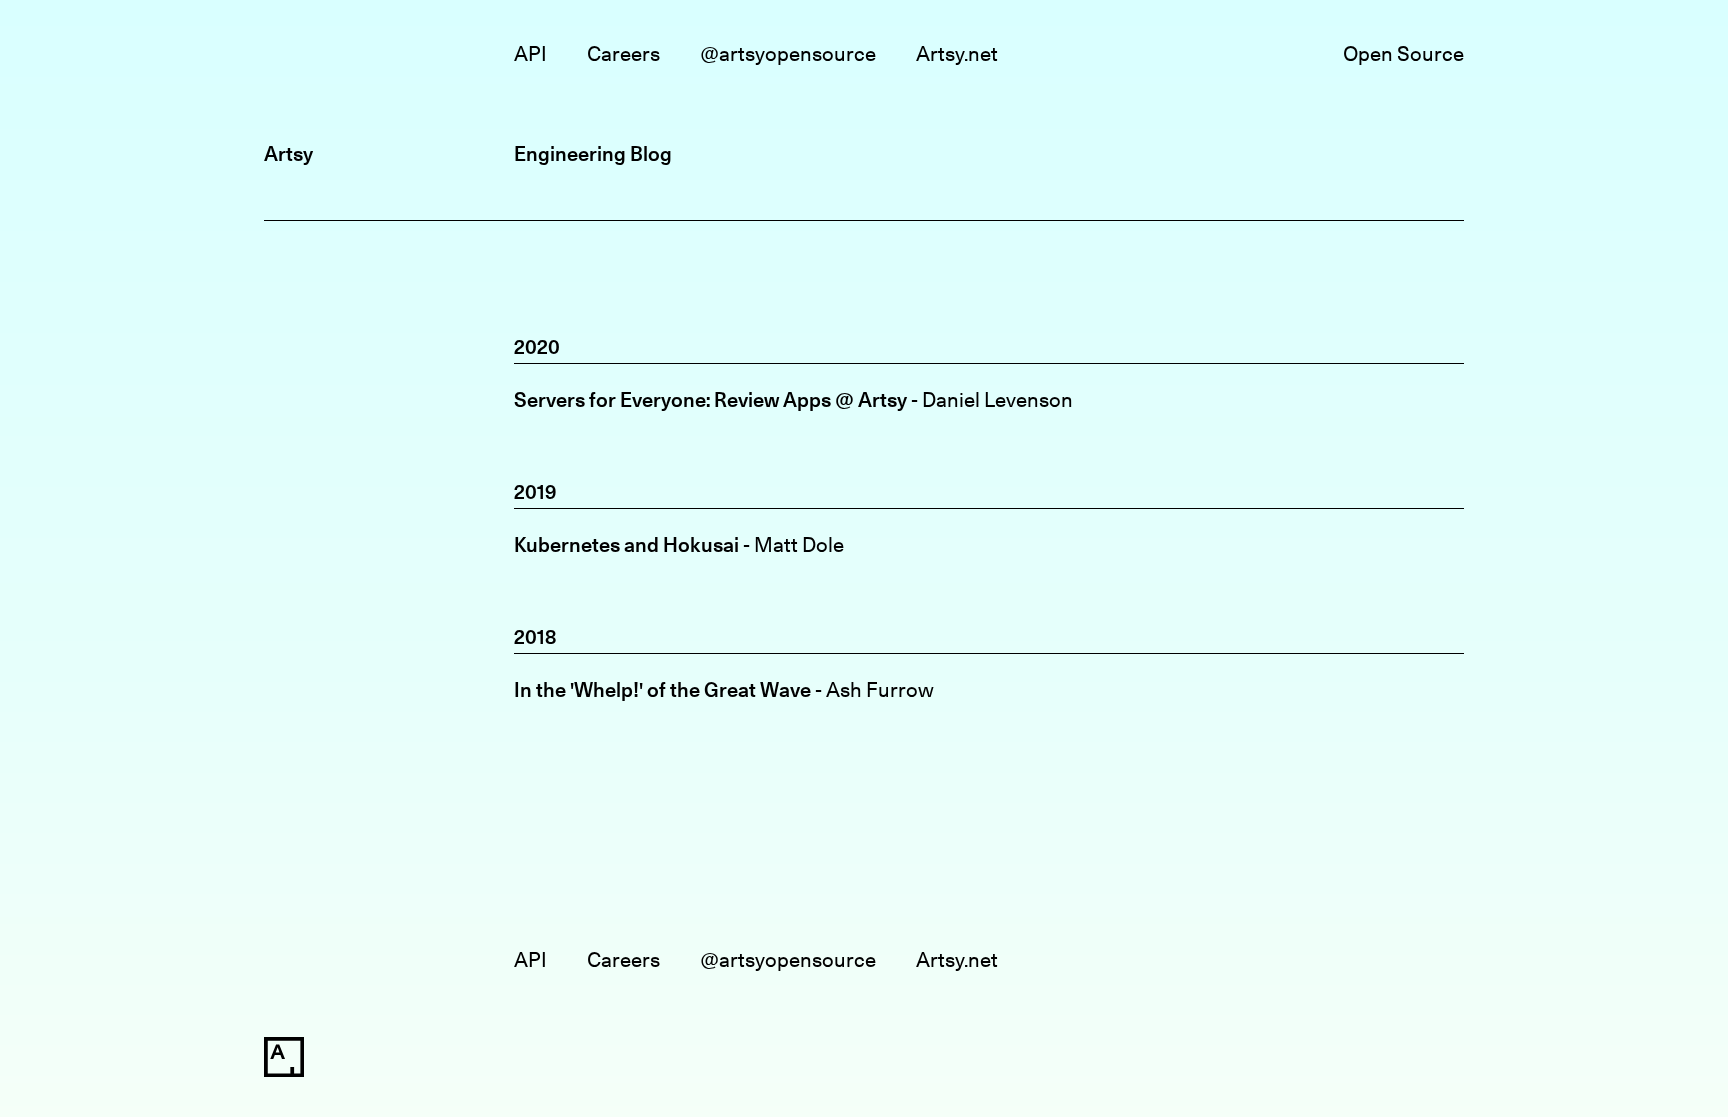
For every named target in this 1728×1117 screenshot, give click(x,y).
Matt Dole (799, 544)
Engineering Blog (593, 153)
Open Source (1403, 53)
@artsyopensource (788, 53)
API (530, 53)
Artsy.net (957, 53)
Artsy (288, 153)
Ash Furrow (880, 689)
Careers (623, 53)
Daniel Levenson (997, 399)
